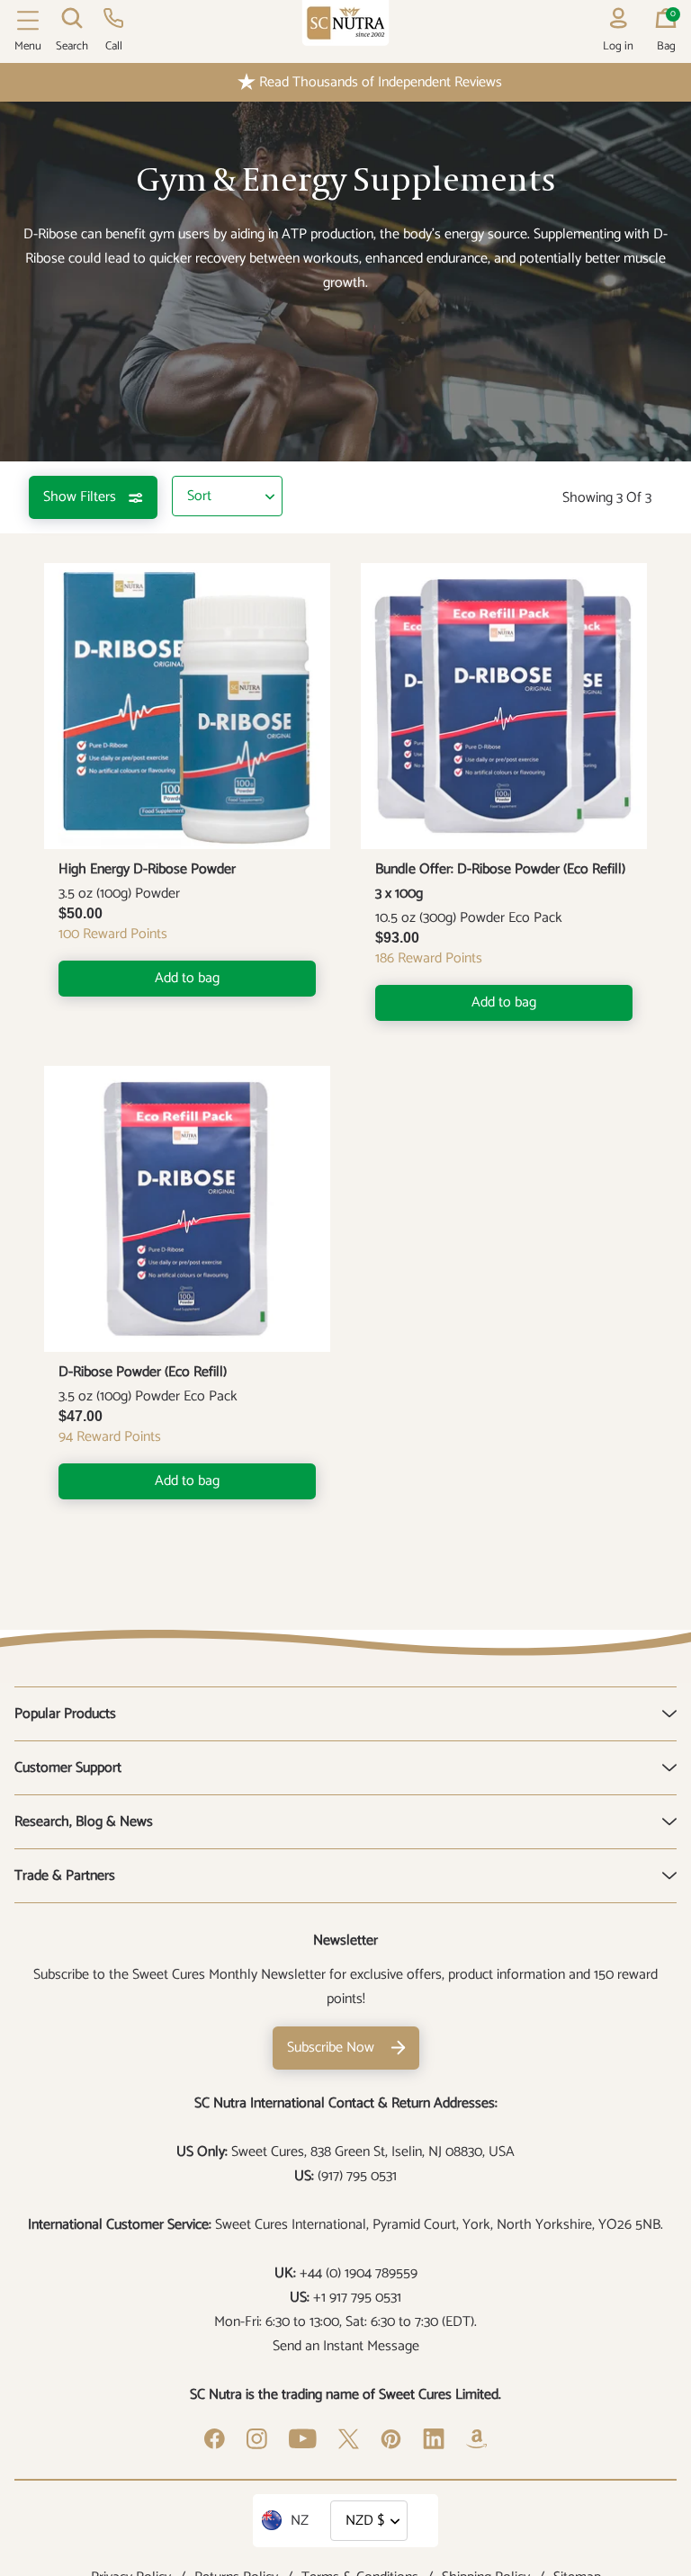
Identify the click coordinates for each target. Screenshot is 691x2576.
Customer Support (68, 1768)
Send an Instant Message (346, 2346)
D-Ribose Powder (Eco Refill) (143, 1372)
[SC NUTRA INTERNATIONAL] (345, 23)
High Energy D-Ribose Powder (147, 869)
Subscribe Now (331, 2048)
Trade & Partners (65, 1876)
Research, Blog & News (84, 1822)
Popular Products (65, 1714)
